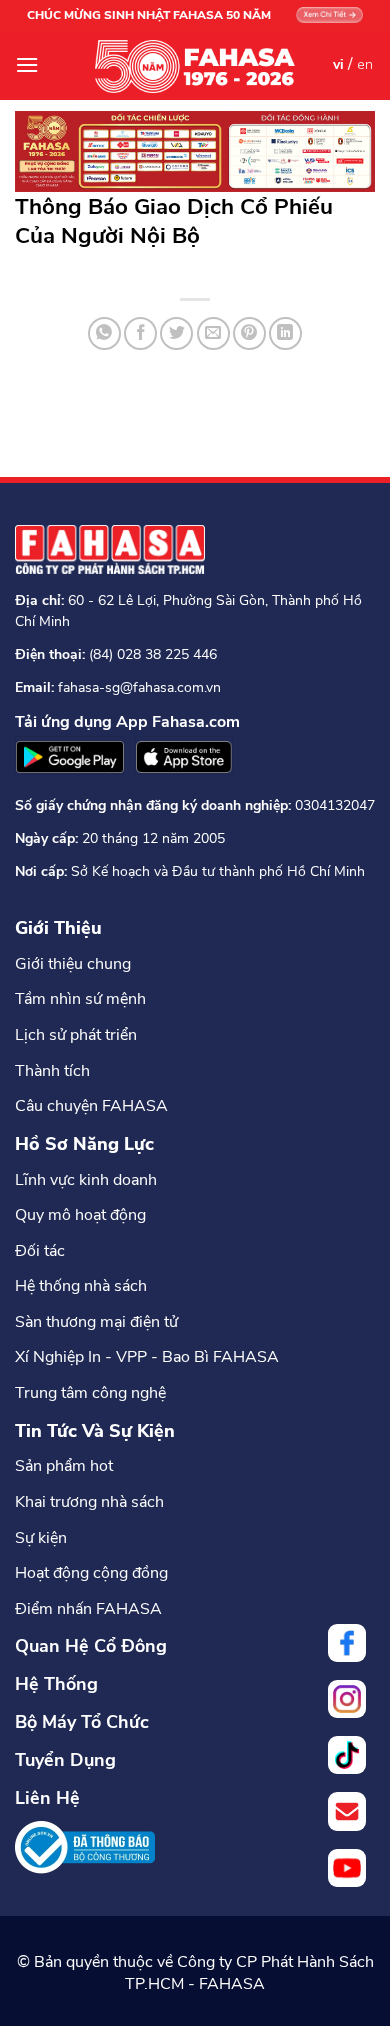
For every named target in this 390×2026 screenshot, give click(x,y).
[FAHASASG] (195, 66)
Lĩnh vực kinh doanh (86, 1180)
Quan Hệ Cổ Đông (91, 1646)
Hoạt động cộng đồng (91, 1573)
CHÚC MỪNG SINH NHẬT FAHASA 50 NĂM (149, 15)
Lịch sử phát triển (76, 1035)
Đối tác (40, 1251)
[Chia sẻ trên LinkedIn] (285, 333)
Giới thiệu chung (73, 964)
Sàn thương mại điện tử (96, 1322)
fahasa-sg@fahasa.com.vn (139, 687)
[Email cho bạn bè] (213, 333)
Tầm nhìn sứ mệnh (80, 999)
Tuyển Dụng (65, 1760)
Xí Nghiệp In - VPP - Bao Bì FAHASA (147, 1357)
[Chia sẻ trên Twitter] (176, 333)
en (365, 64)
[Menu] (27, 64)
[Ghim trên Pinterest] (249, 333)
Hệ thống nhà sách (81, 1286)
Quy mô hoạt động (80, 1215)
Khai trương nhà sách (89, 1502)
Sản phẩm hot (64, 1466)
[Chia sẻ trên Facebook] (140, 333)
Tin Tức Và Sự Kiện (95, 1431)
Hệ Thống (56, 1684)
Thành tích (52, 1071)
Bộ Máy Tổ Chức (82, 1722)
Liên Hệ (47, 1798)
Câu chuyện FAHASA (91, 1106)
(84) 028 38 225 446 (153, 654)
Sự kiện (41, 1538)
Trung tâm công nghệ (90, 1393)
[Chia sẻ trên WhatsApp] (104, 333)
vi (338, 64)
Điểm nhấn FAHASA (88, 1609)
